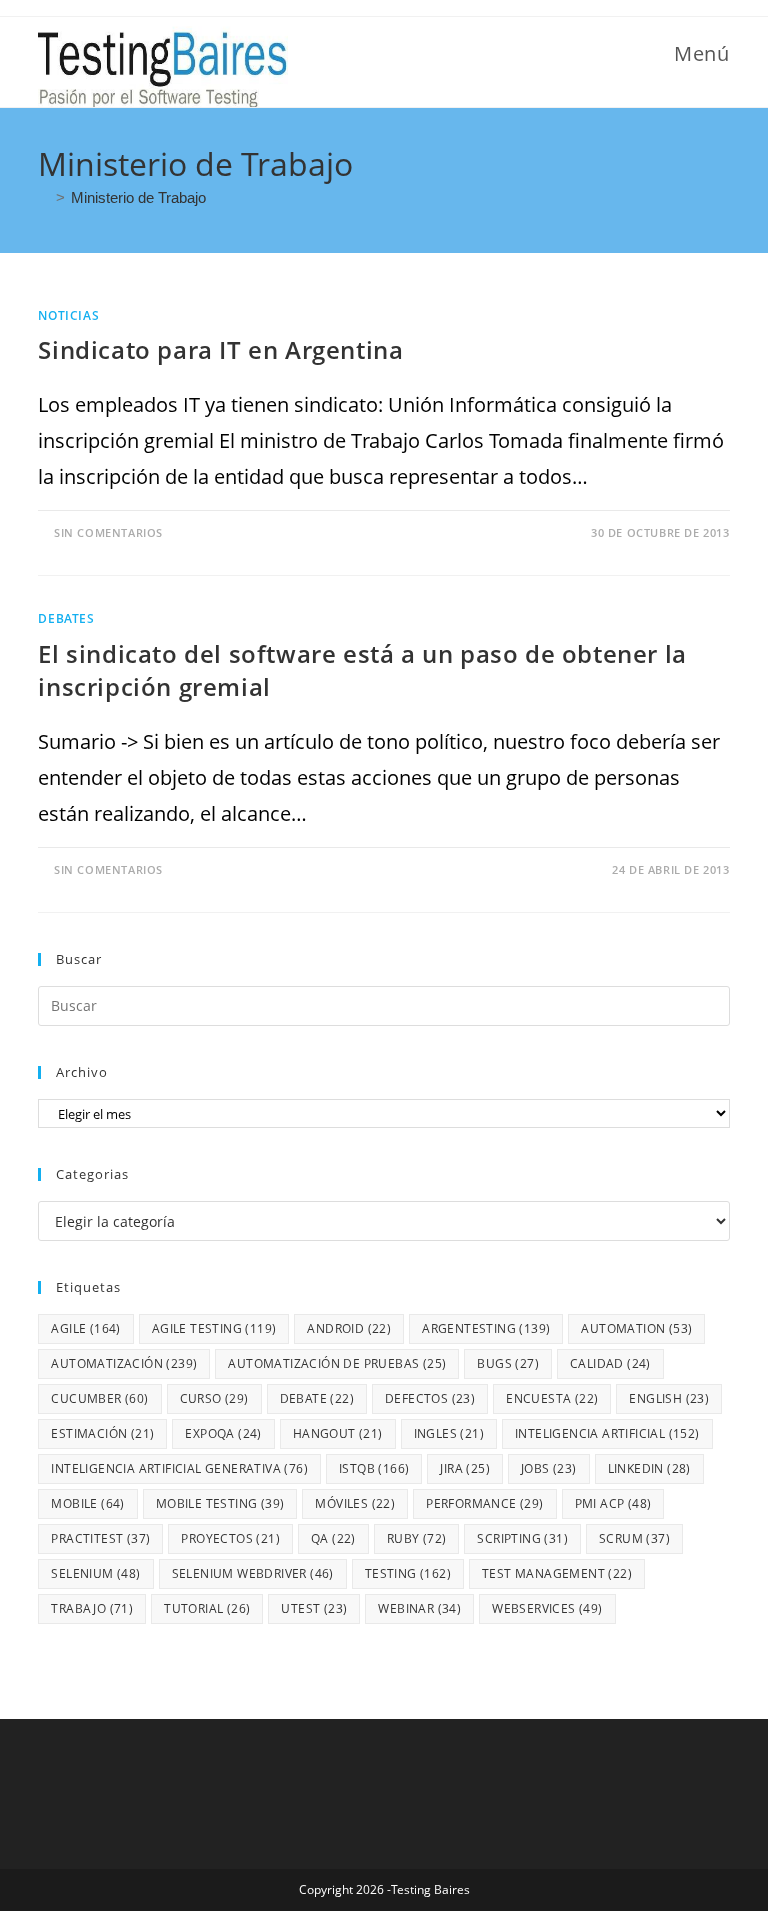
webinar (419, 1608)
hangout (338, 1433)
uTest (314, 1608)
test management (557, 1573)
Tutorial (207, 1608)
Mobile (87, 1503)
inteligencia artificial (607, 1433)
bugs (508, 1363)
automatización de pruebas (337, 1363)
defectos (430, 1398)
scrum (634, 1538)
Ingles (449, 1433)
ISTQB (374, 1468)
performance (484, 1503)
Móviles (355, 1503)
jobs (549, 1468)
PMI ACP (613, 1503)
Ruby (417, 1538)
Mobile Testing (220, 1503)
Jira (465, 1468)
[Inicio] (44, 197)
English (669, 1398)
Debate (317, 1398)
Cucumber (99, 1398)
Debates (66, 618)
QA (333, 1538)
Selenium (95, 1573)
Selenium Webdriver (253, 1573)
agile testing (214, 1328)
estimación (102, 1433)
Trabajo (92, 1608)
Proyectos (230, 1538)
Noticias (68, 315)
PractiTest (100, 1538)
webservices (547, 1608)
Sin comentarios (108, 532)
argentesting (486, 1328)
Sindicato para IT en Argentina (220, 349)
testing (408, 1573)
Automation (636, 1328)
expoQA (223, 1433)
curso (214, 1398)
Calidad (610, 1363)
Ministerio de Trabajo (138, 197)
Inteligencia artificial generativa (179, 1468)
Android (349, 1328)
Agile (85, 1328)
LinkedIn (649, 1468)
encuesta (552, 1398)
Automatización (124, 1363)
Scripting (522, 1538)
